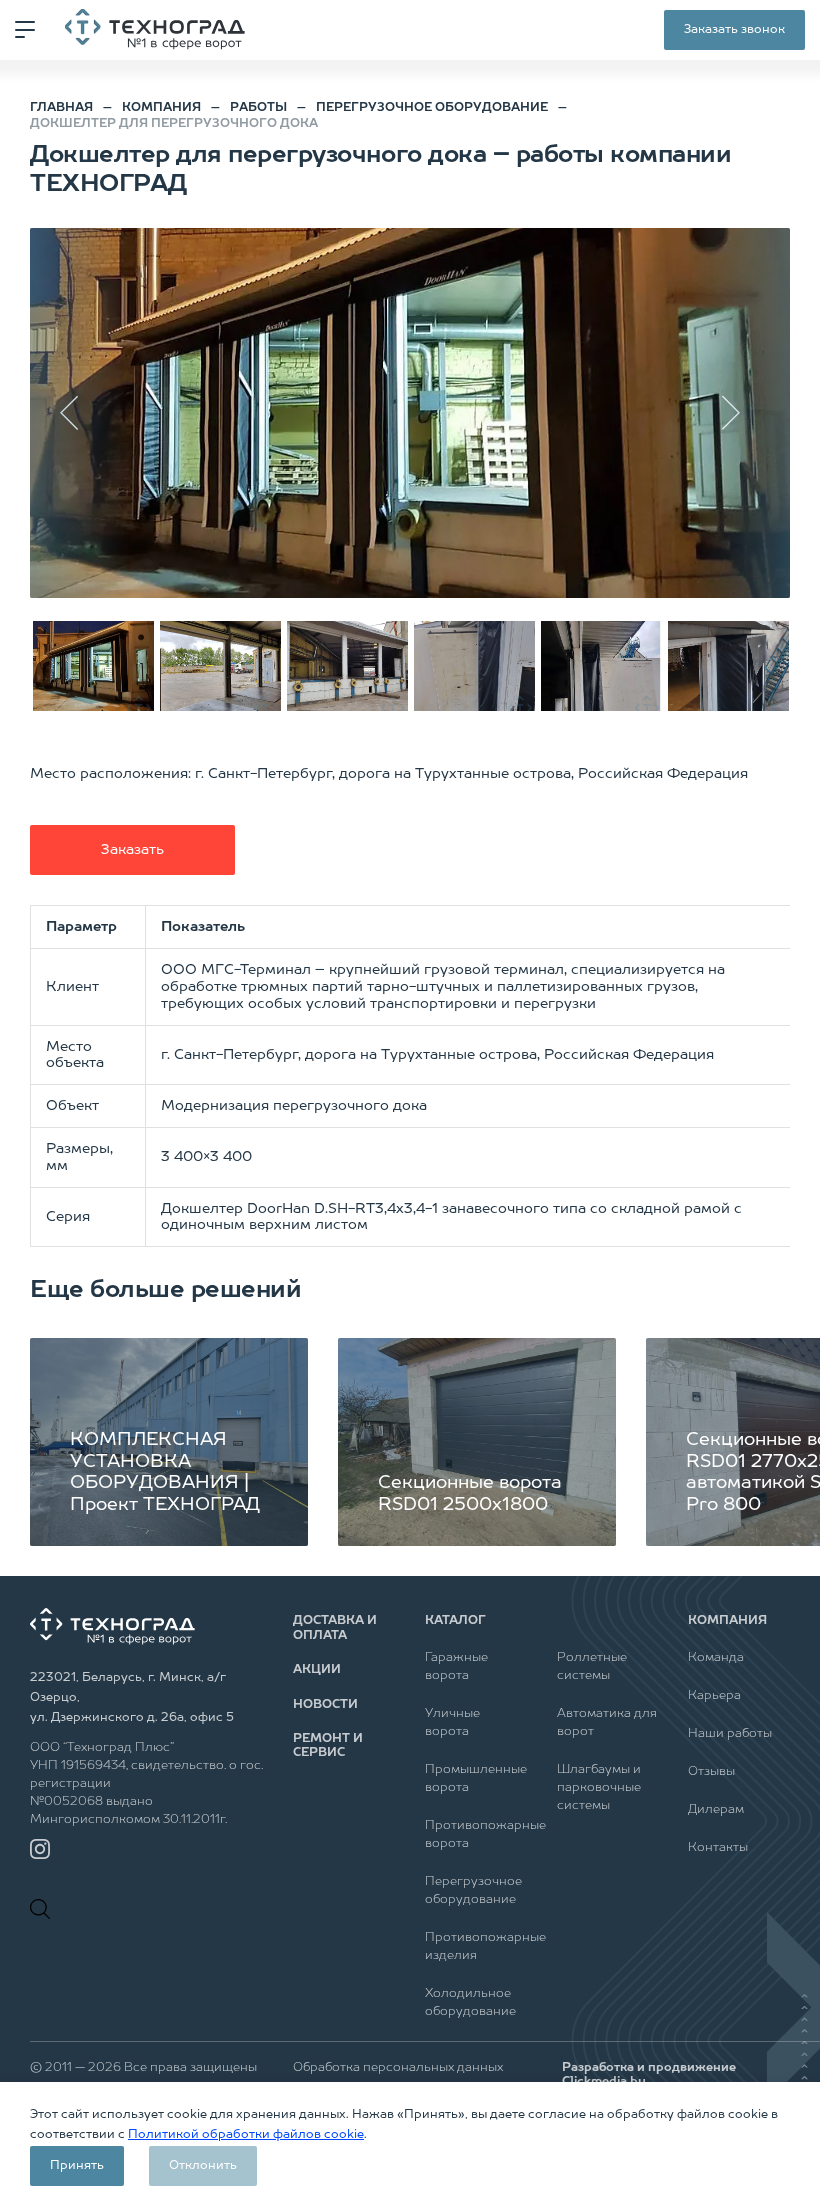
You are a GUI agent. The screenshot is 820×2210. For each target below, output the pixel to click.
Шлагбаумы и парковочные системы (599, 1788)
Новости (325, 1705)
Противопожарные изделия (476, 1947)
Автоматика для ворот (607, 1723)
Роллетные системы (592, 1667)
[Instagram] (40, 1849)
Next (740, 413)
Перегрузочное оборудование (473, 1891)
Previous (80, 413)
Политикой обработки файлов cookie (246, 2135)
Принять (77, 2166)
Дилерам (716, 1810)
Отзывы (711, 1772)
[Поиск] (45, 1909)
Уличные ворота (452, 1723)
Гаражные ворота (456, 1667)
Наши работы (730, 1734)
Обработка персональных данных (398, 2068)
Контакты (718, 1848)
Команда (716, 1658)
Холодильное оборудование (470, 2003)
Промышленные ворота (476, 1779)
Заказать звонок (734, 30)
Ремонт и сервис (328, 1746)
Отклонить (203, 2166)
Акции (317, 1670)
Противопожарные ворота (476, 1835)
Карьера (714, 1696)
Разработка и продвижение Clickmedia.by (649, 2075)
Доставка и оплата (335, 1628)
